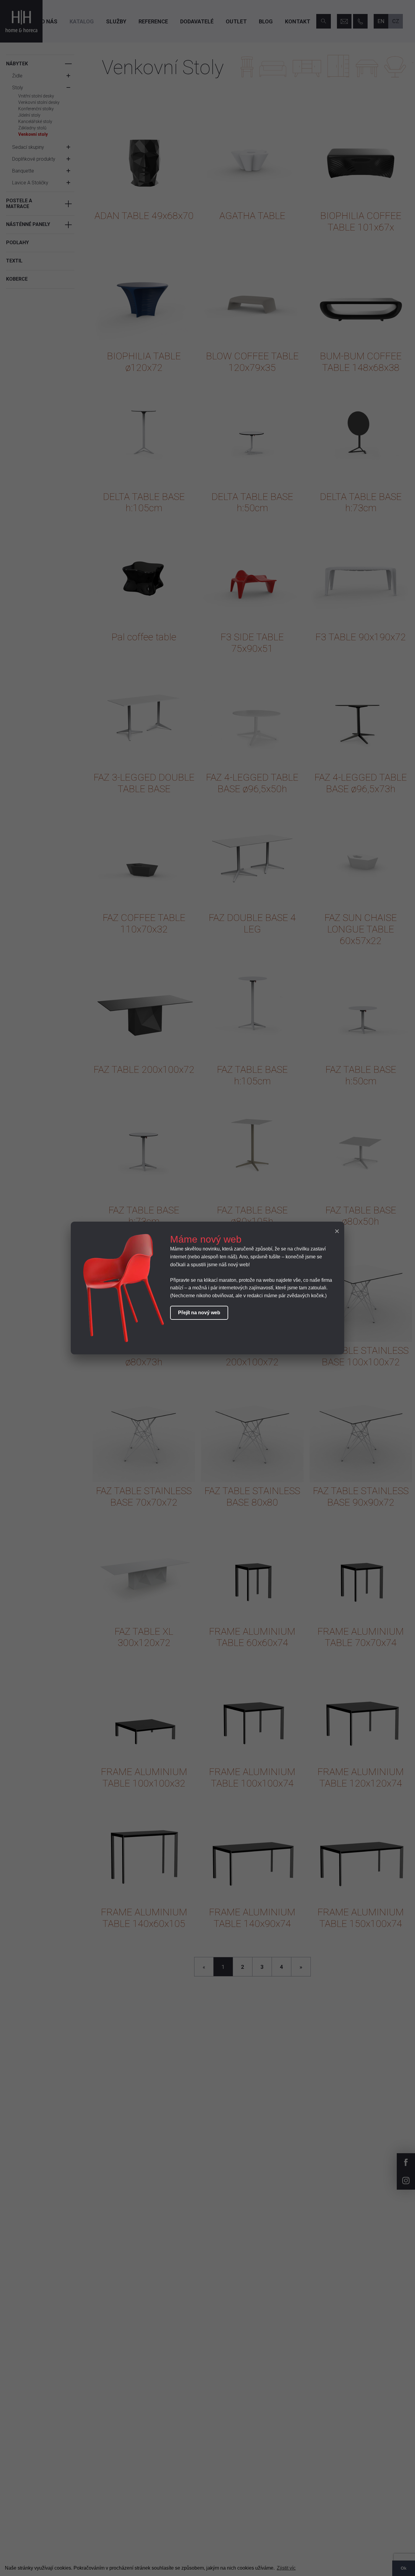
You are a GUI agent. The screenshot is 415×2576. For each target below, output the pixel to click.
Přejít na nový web (199, 1313)
